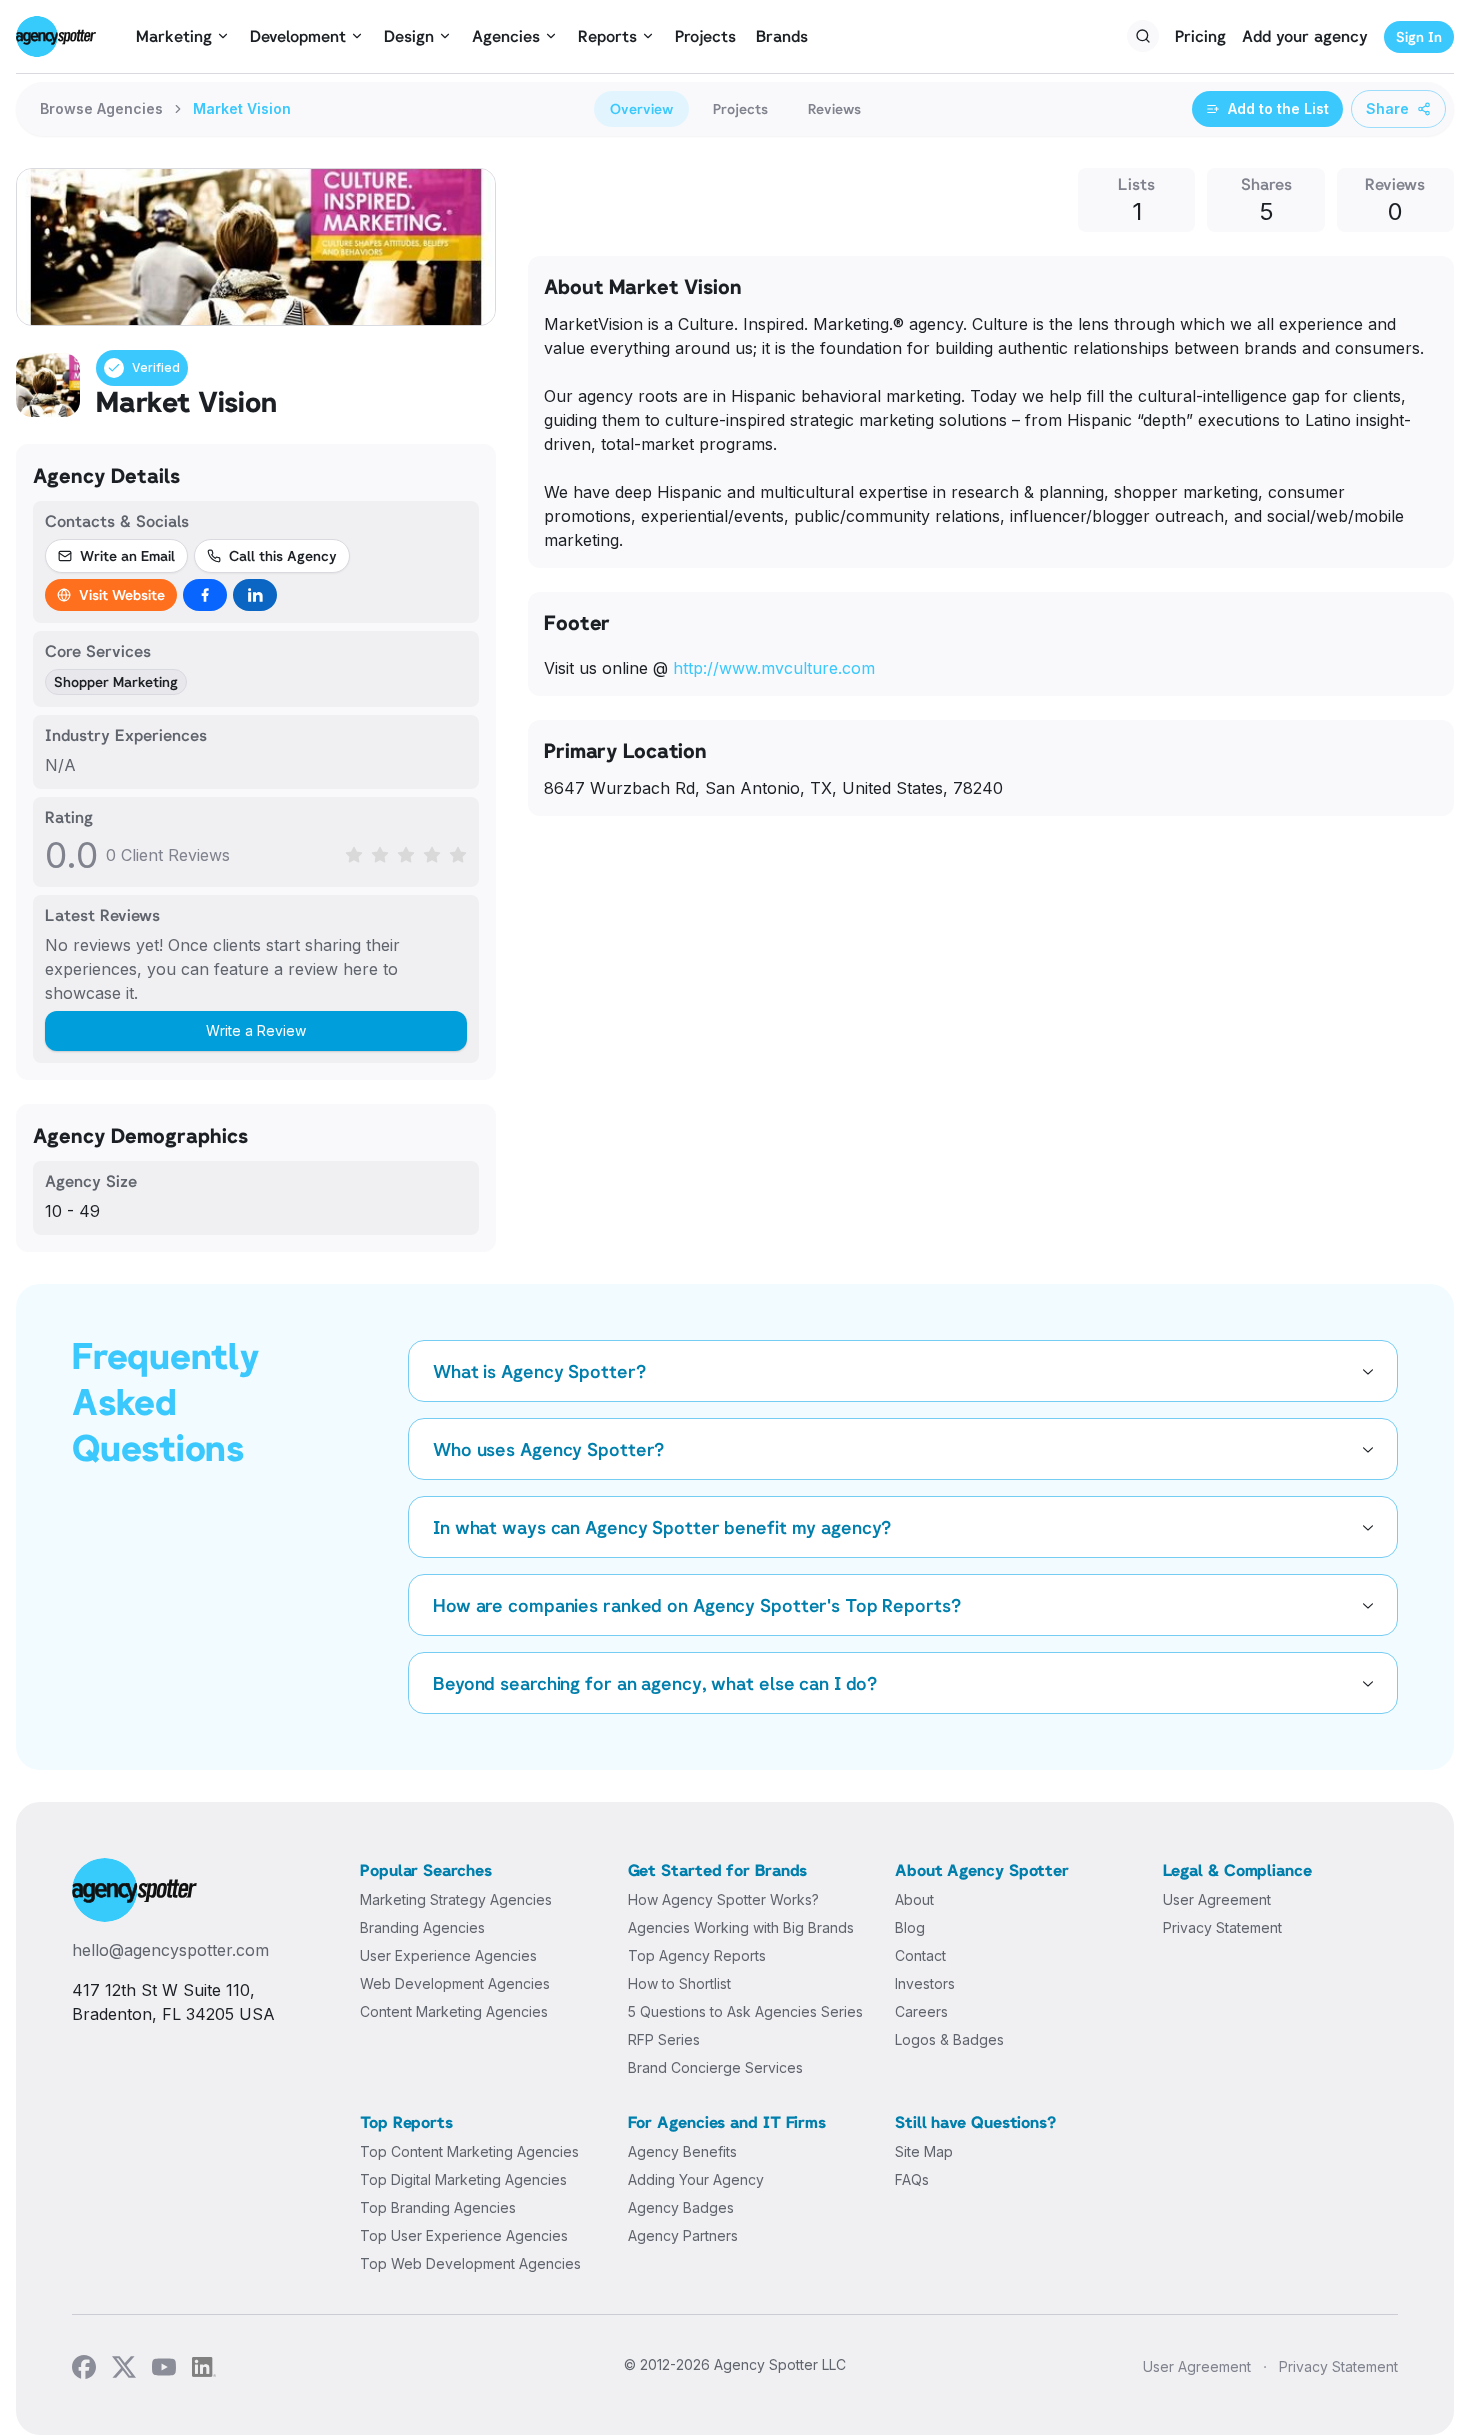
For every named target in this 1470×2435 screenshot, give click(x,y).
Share (1387, 108)
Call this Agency (283, 555)
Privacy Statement (1222, 1927)
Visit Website (122, 594)
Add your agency (1305, 36)
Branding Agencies (422, 1927)
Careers (921, 2011)
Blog (910, 1927)
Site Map (924, 2151)
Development (298, 36)
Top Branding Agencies (438, 2207)
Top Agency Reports (697, 1955)
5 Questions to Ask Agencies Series (745, 2011)
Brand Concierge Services (715, 2067)
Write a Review (256, 1030)
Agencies (506, 36)
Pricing (1200, 36)
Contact (920, 1955)
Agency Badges (681, 2207)
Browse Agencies (101, 108)
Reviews (834, 108)
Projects (705, 36)
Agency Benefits (682, 2151)
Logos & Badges (949, 2039)
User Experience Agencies (448, 1955)
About (914, 1899)
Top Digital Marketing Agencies (463, 2179)
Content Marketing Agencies (454, 2011)
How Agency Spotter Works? (723, 1899)
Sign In (1419, 36)
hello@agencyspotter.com (170, 1950)
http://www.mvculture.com (774, 668)
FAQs (912, 2179)
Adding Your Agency (696, 2179)
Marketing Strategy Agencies (456, 1899)
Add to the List (1278, 108)
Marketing (174, 36)
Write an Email (127, 555)
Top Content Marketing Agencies (469, 2151)
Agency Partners (683, 2235)
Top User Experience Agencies (464, 2235)
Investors (925, 1983)
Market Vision (242, 108)
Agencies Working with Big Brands (741, 1927)
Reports (607, 36)
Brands (782, 36)
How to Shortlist (679, 1983)
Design (409, 36)
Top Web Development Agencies (470, 2263)
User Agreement (1217, 1899)
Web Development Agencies (455, 1983)
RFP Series (664, 2039)
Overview (641, 108)
